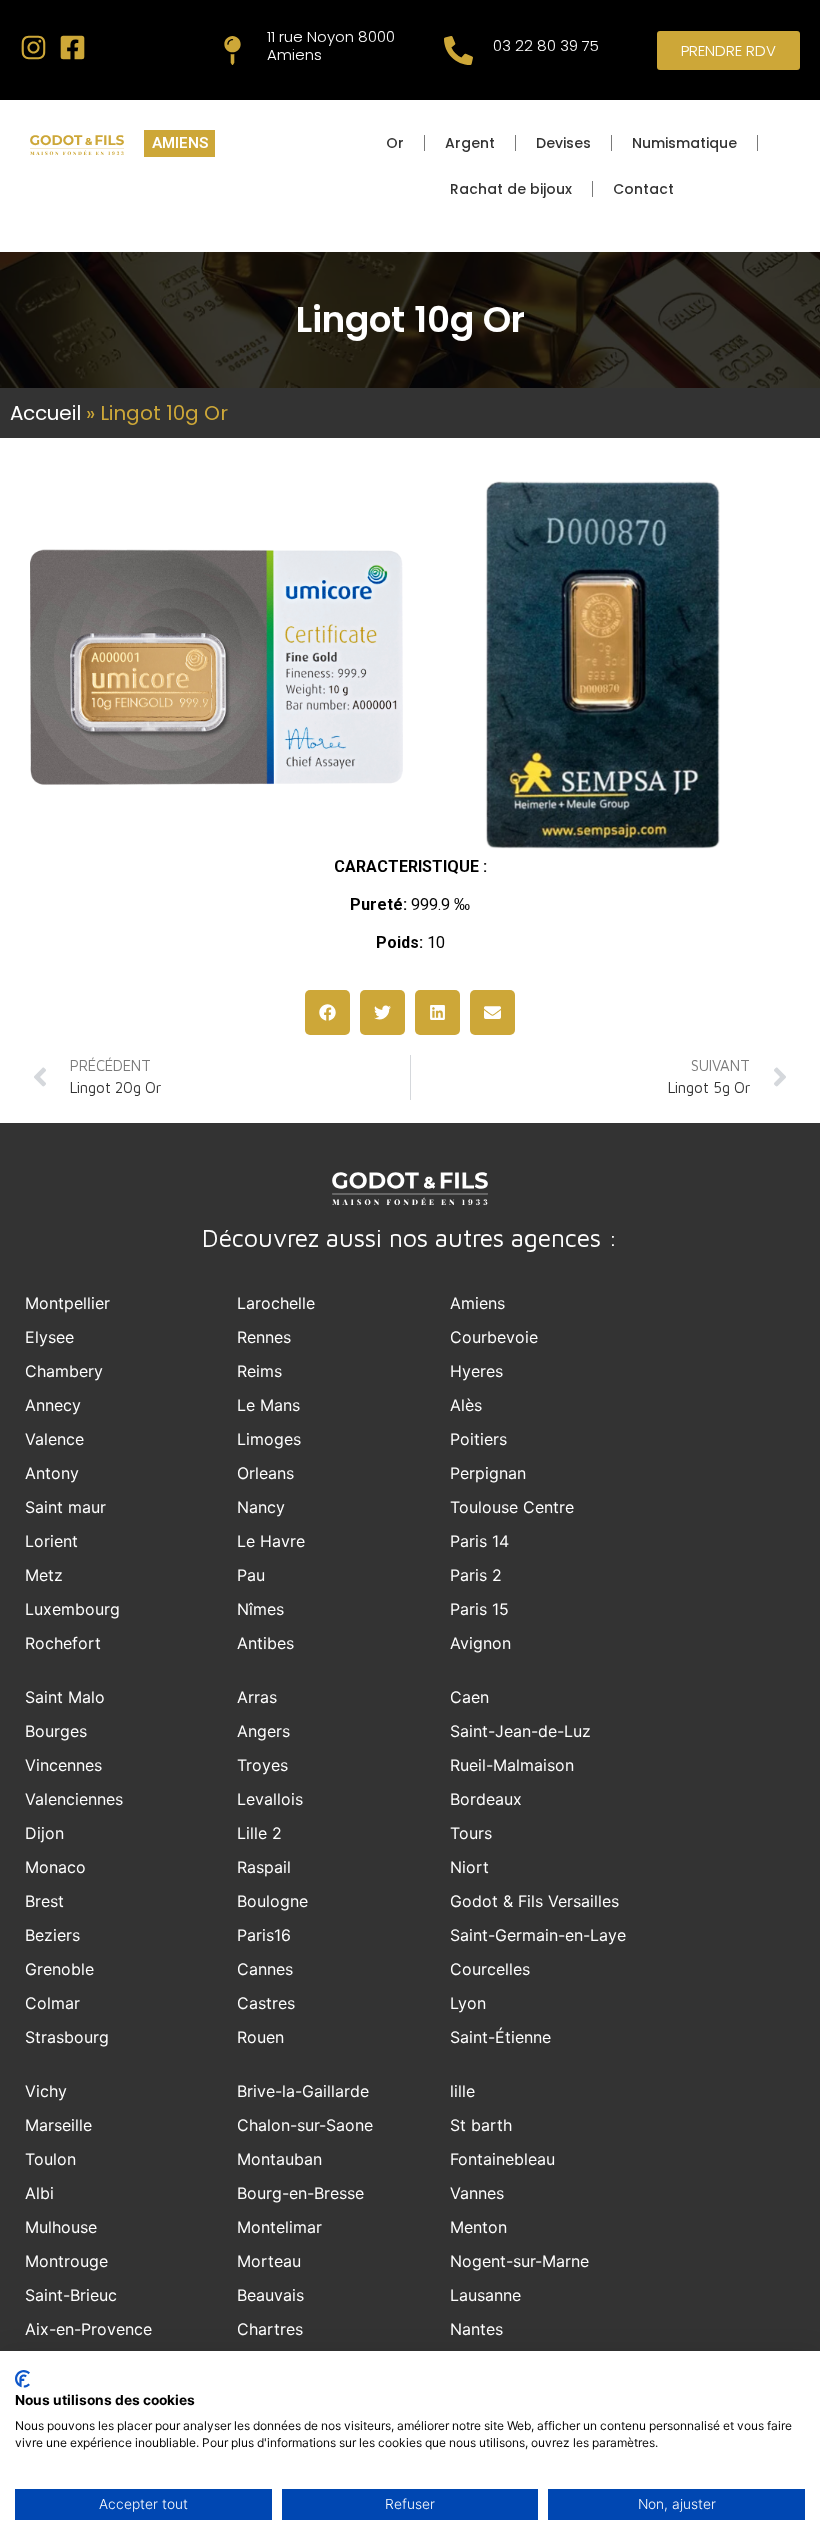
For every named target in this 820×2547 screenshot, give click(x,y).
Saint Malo (65, 1697)
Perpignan (488, 1473)
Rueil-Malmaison (512, 1765)
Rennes (264, 1337)
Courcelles (490, 1969)
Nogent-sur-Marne (519, 2261)
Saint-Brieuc (71, 2295)
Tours (471, 1833)
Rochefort (63, 1643)
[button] (327, 1012)
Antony (52, 1473)
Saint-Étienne (500, 2037)
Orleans (265, 1473)
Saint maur (65, 1507)
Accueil (45, 413)
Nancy (261, 1507)
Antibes (265, 1643)
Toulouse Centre (512, 1507)
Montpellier (67, 1303)
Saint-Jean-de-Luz (520, 1731)
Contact (643, 189)
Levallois (270, 1799)
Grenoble (59, 1969)
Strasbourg (67, 2037)
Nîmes (260, 1609)
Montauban (279, 2159)
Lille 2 (259, 1833)
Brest (44, 1901)
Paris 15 (479, 1609)
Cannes (265, 1969)
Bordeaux (486, 1799)
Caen (469, 1697)
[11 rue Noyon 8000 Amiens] (232, 50)
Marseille (58, 2125)
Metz (44, 1575)
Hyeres (476, 1371)
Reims (259, 1371)
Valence (54, 1439)
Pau (251, 1575)
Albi (39, 2193)
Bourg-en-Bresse (300, 2193)
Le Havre (271, 1541)
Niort (469, 1867)
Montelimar (279, 2227)
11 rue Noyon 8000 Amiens (331, 45)
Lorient (51, 1541)
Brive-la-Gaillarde (303, 2091)
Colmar (52, 2003)
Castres (266, 2003)
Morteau (269, 2261)
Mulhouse (61, 2227)
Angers (263, 1731)
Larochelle (276, 1303)
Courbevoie (494, 1337)
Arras (257, 1697)
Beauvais (270, 2295)
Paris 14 (479, 1541)
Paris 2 (476, 1575)
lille (462, 2091)
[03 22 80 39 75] (458, 50)
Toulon (50, 2159)
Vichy (46, 2091)
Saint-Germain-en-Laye (538, 1935)
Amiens (477, 1303)
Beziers (52, 1935)
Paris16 (264, 1935)
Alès (466, 1405)
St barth (481, 2125)
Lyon (468, 2003)
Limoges (269, 1439)
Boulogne (272, 1901)
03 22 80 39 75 (546, 45)
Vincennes (63, 1765)
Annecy (53, 1405)
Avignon (480, 1643)
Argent (470, 143)
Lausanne (485, 2295)
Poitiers (478, 1439)
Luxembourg (72, 1609)
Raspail (264, 1867)
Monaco (55, 1867)
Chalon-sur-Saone (305, 2125)
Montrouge (66, 2261)
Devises (563, 143)
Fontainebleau (502, 2159)
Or (395, 143)
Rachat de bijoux (511, 189)
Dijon (44, 1833)
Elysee (49, 1337)
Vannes (477, 2193)
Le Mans (268, 1405)
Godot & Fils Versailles (534, 1901)
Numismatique (684, 143)
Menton (478, 2227)
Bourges (56, 1731)
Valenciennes (74, 1799)
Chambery (64, 1371)
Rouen (260, 2037)
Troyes (262, 1765)
